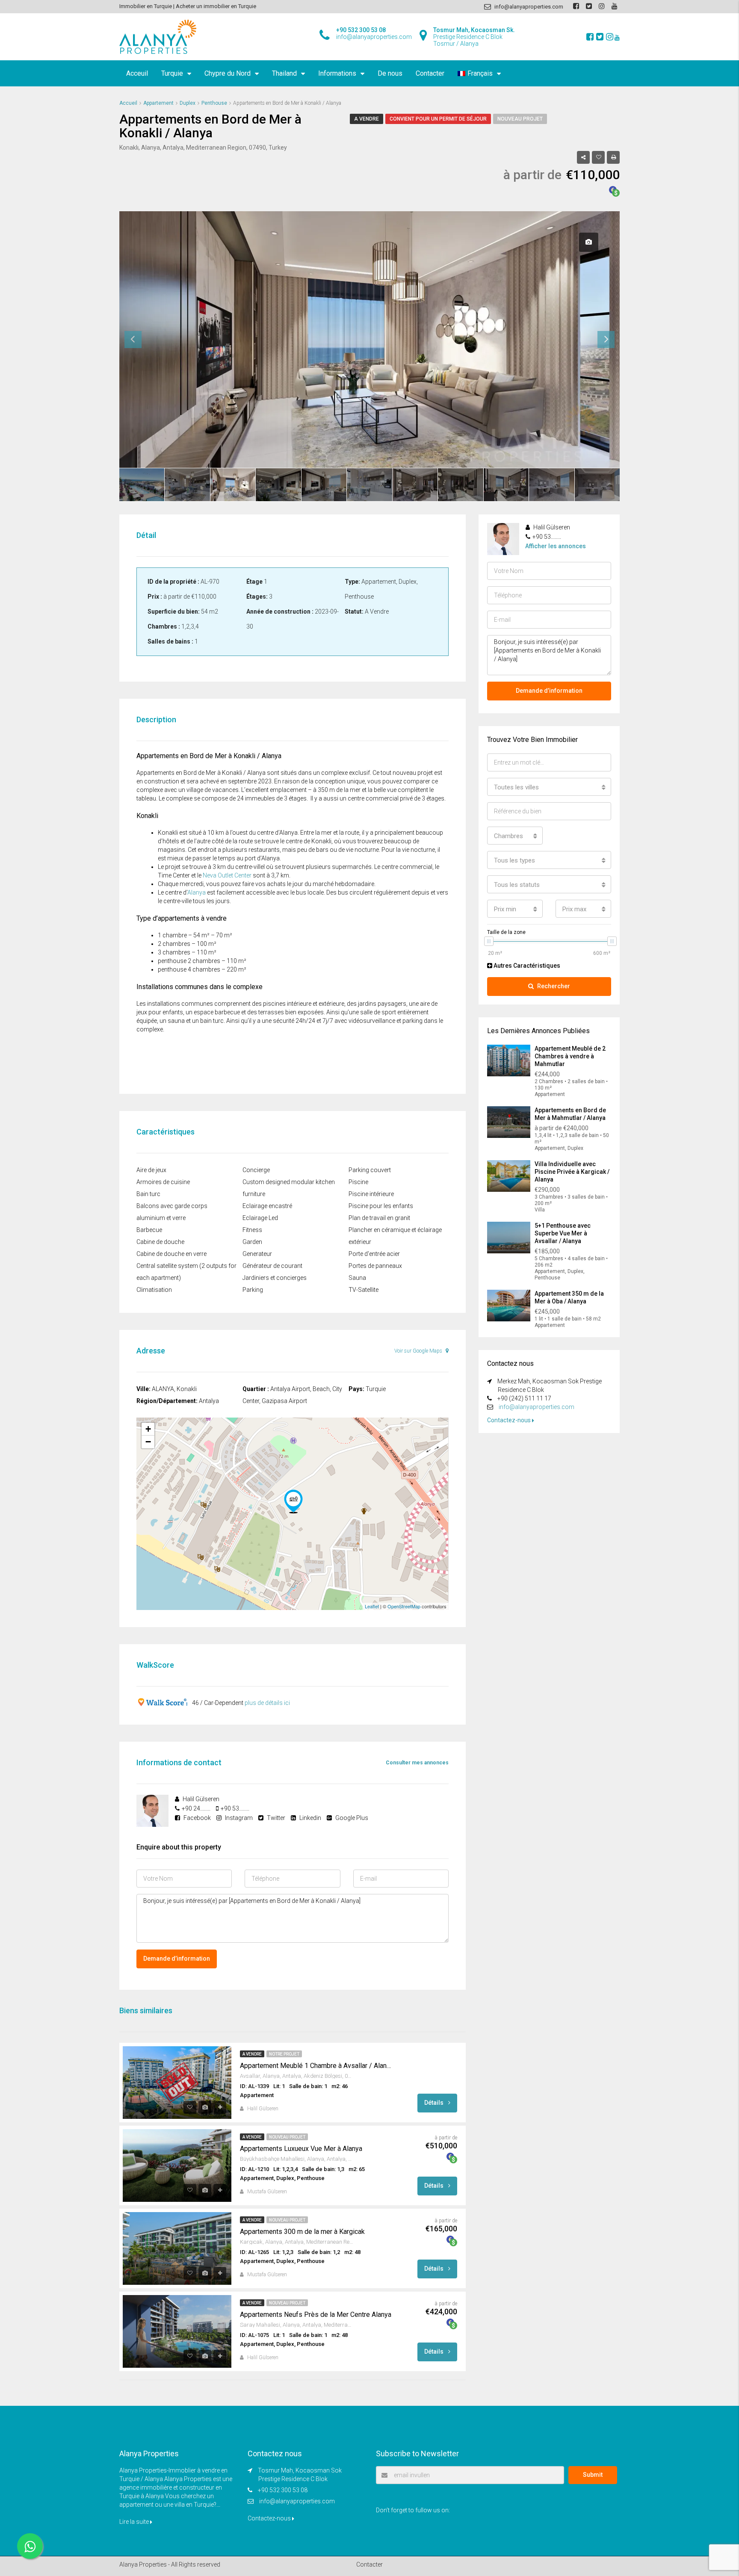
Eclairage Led (260, 1218)
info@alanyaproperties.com (537, 1407)
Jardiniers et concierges (275, 1278)
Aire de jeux (151, 1170)
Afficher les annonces (556, 546)
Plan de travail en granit (379, 1218)
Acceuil (137, 73)
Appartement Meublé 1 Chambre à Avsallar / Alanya (316, 2066)
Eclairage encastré (267, 1206)
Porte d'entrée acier (374, 1254)
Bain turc (148, 1194)
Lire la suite (135, 2522)
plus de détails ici (267, 1703)
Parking (253, 1290)
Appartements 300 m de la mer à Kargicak (302, 2232)
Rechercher (554, 986)
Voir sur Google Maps (419, 1351)
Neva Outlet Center (227, 875)
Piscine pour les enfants (381, 1206)
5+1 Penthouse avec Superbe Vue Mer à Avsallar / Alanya (563, 1233)
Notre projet (284, 2054)
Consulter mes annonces (417, 1763)
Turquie (172, 73)
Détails (435, 2103)
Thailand (284, 73)
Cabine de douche (160, 1242)
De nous (390, 73)
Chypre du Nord (228, 73)
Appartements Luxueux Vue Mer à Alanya (301, 2149)
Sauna (357, 1278)
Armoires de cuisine (163, 1182)
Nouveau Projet (520, 119)
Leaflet (372, 1606)
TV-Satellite (364, 1290)
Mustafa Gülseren (267, 2192)
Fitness (252, 1230)
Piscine (358, 1182)
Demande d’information (177, 1959)
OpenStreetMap (404, 1606)
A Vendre (367, 119)
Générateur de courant (272, 1266)
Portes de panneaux (375, 1266)
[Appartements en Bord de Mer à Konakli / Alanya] (293, 1501)
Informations (337, 73)
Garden (252, 1242)
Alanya (197, 892)
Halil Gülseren (263, 2109)
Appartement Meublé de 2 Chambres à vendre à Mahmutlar (570, 1056)
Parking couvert (370, 1170)
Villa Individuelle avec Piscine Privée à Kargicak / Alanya (572, 1172)
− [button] (148, 1442)
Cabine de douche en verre (171, 1254)
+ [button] (148, 1429)
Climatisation (154, 1290)
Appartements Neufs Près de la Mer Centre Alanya (316, 2315)
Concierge (256, 1170)
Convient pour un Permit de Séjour (438, 119)
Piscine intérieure (371, 1194)
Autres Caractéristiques (526, 966)
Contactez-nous (510, 1420)
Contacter (430, 73)
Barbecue (149, 1230)
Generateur (257, 1254)
